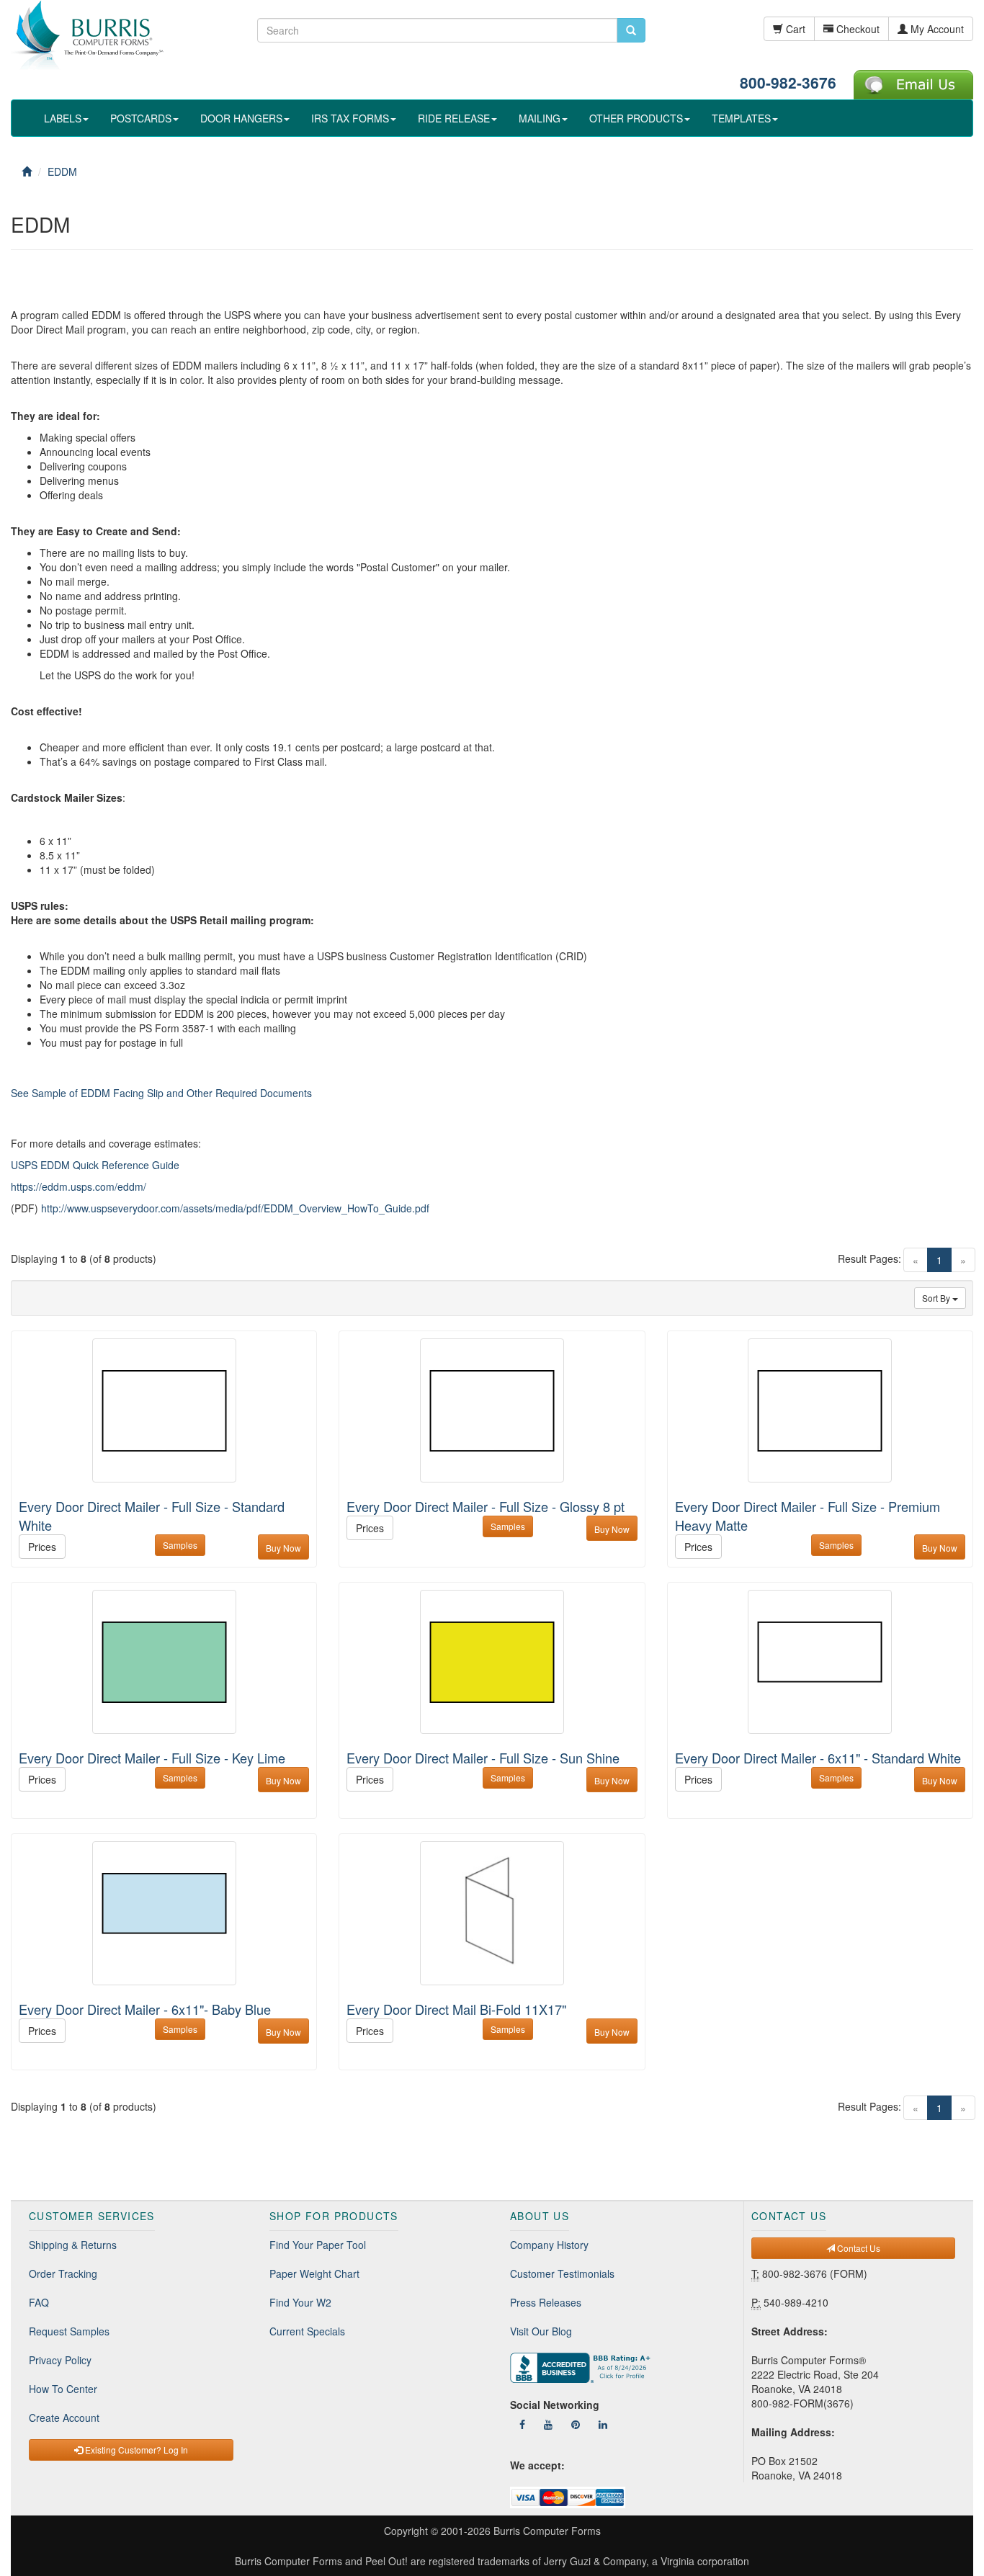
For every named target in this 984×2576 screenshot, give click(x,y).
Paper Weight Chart (314, 2273)
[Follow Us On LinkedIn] (603, 2424)
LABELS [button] (63, 118)
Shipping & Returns (73, 2245)
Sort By (937, 1298)
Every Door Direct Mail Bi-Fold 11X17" (456, 2009)
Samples (180, 1545)
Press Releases (546, 2302)
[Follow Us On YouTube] (548, 2424)
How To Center (63, 2389)
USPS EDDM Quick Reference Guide (95, 1165)
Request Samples (69, 2331)
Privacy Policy (60, 2360)
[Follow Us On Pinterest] (576, 2424)
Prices (42, 1547)
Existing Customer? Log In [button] (135, 2450)
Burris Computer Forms (547, 2531)
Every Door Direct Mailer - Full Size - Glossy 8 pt (486, 1506)
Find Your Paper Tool (318, 2245)
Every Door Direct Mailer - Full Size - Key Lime (152, 1758)
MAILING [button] (540, 118)
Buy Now (283, 1548)
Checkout (856, 29)
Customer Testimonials (562, 2273)
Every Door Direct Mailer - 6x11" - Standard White (818, 1758)
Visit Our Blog (541, 2331)
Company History (549, 2245)
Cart (794, 29)
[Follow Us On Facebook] (522, 2424)
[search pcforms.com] (631, 30)
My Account (936, 29)
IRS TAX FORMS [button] (350, 118)
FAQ (39, 2302)
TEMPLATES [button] (741, 118)
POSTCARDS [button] (141, 118)
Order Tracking (63, 2273)
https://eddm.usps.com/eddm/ (79, 1186)
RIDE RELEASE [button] (454, 118)
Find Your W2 (300, 2302)
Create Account (64, 2418)
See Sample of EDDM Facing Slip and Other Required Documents (161, 1093)
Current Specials (307, 2331)
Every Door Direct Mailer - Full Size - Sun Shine (483, 1758)
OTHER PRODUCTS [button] (636, 118)
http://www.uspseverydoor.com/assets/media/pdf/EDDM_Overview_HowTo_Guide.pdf (235, 1208)
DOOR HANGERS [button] (241, 118)
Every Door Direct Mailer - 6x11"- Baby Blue (145, 2009)
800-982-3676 (788, 82)
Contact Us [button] (858, 2248)
